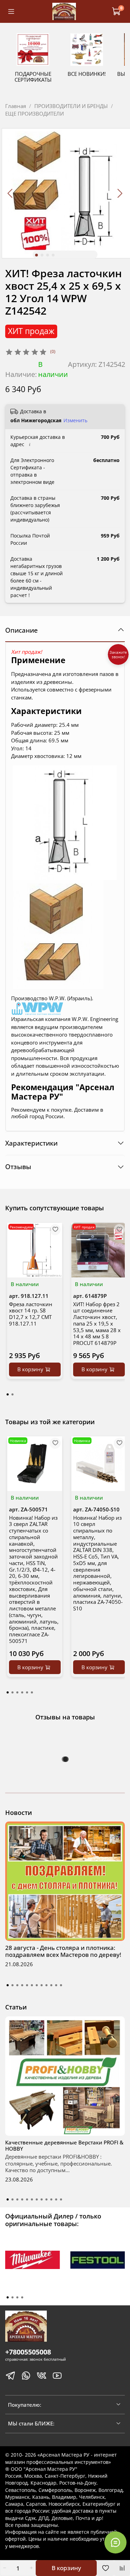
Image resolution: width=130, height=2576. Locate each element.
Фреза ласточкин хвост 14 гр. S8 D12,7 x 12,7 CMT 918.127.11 (31, 1313)
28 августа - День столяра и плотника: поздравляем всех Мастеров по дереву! (63, 1951)
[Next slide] (120, 193)
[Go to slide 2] (42, 255)
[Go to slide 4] (53, 255)
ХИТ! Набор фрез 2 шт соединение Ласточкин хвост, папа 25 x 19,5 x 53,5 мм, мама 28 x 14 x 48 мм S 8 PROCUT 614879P (97, 1323)
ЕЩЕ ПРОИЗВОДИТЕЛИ (34, 114)
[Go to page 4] (22, 1692)
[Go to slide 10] (51, 1985)
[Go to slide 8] (42, 1985)
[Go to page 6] (32, 1692)
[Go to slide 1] (36, 255)
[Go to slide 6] (32, 1985)
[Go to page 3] (17, 1692)
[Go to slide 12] (61, 1985)
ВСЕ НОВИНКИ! (87, 74)
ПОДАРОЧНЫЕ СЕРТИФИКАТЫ (33, 77)
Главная (16, 106)
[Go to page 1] (8, 1394)
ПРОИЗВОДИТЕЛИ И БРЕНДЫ (71, 106)
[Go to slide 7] (37, 1985)
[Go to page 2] (12, 1394)
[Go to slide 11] (56, 1985)
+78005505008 (28, 2352)
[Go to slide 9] (46, 1985)
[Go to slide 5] (27, 1985)
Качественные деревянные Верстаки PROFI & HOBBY (64, 2145)
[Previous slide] (11, 193)
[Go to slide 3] (47, 255)
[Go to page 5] (27, 1692)
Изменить (75, 421)
